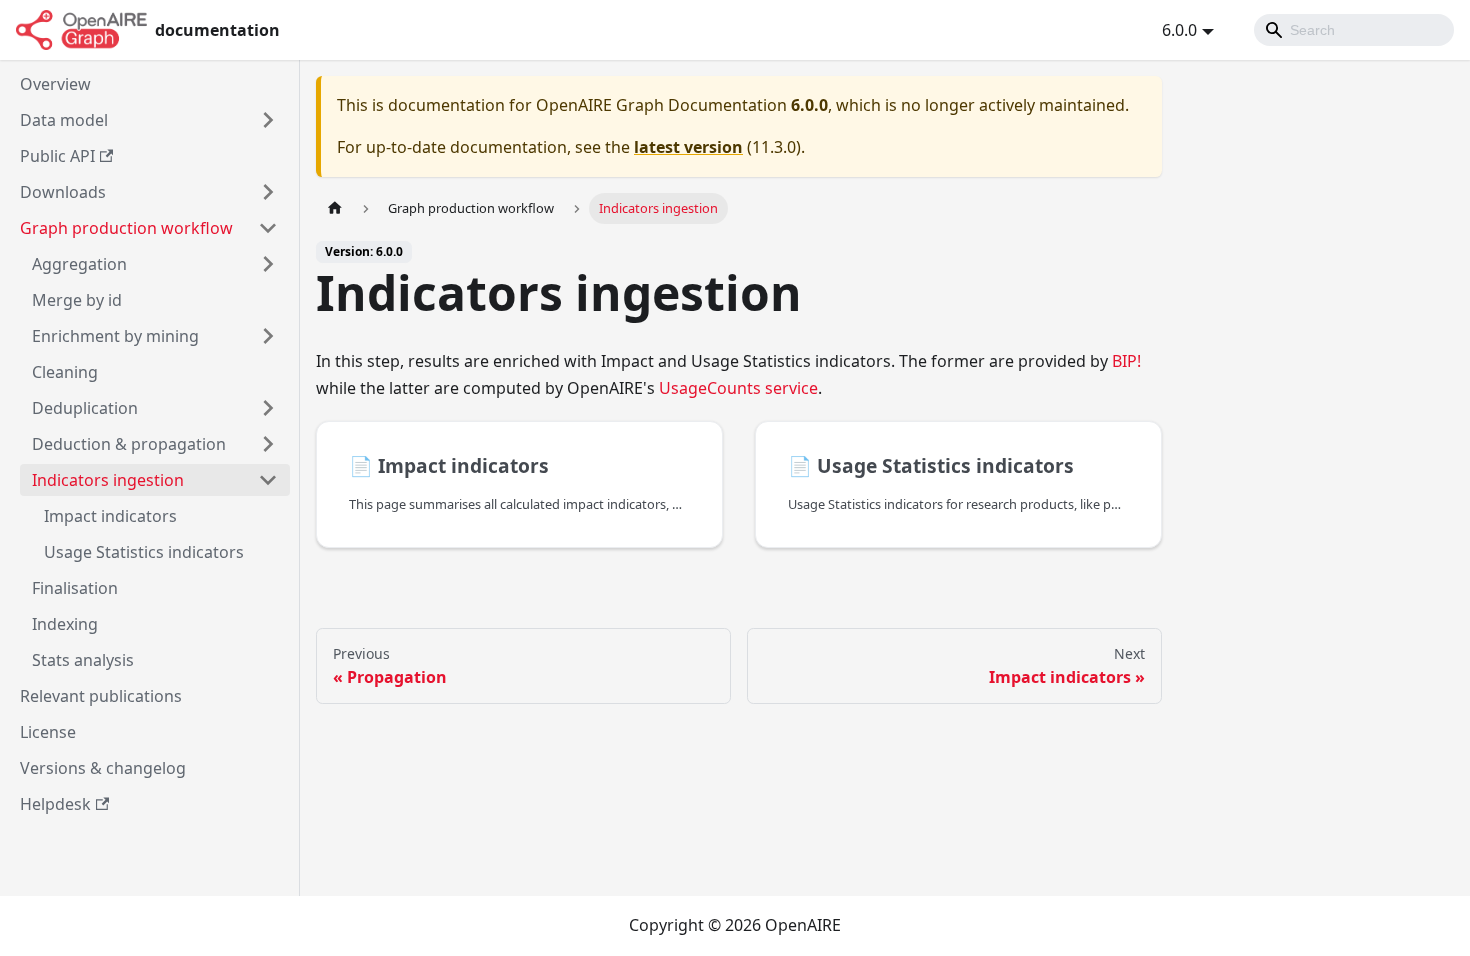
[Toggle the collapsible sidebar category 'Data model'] (268, 120)
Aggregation (79, 264)
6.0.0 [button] (1179, 30)
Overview (55, 84)
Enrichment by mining (115, 336)
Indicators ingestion (108, 480)
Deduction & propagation (129, 444)
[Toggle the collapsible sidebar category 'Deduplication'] (268, 408)
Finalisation (75, 588)
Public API (57, 156)
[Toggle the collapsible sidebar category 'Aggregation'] (268, 264)
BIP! (1126, 361)
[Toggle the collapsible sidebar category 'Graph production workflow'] (268, 228)
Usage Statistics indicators (144, 552)
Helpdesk (55, 804)
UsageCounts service (738, 388)
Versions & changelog (103, 768)
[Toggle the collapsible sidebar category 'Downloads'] (268, 192)
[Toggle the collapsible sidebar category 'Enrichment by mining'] (268, 336)
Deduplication (85, 408)
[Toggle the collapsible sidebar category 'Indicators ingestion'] (268, 480)
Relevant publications (101, 696)
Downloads (63, 192)
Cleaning (65, 372)
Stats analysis (83, 660)
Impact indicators (110, 516)
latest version (688, 147)
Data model (64, 120)
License (48, 732)
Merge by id (77, 300)
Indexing (65, 624)
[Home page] (335, 208)
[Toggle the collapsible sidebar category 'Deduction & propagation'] (268, 444)
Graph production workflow (126, 228)
